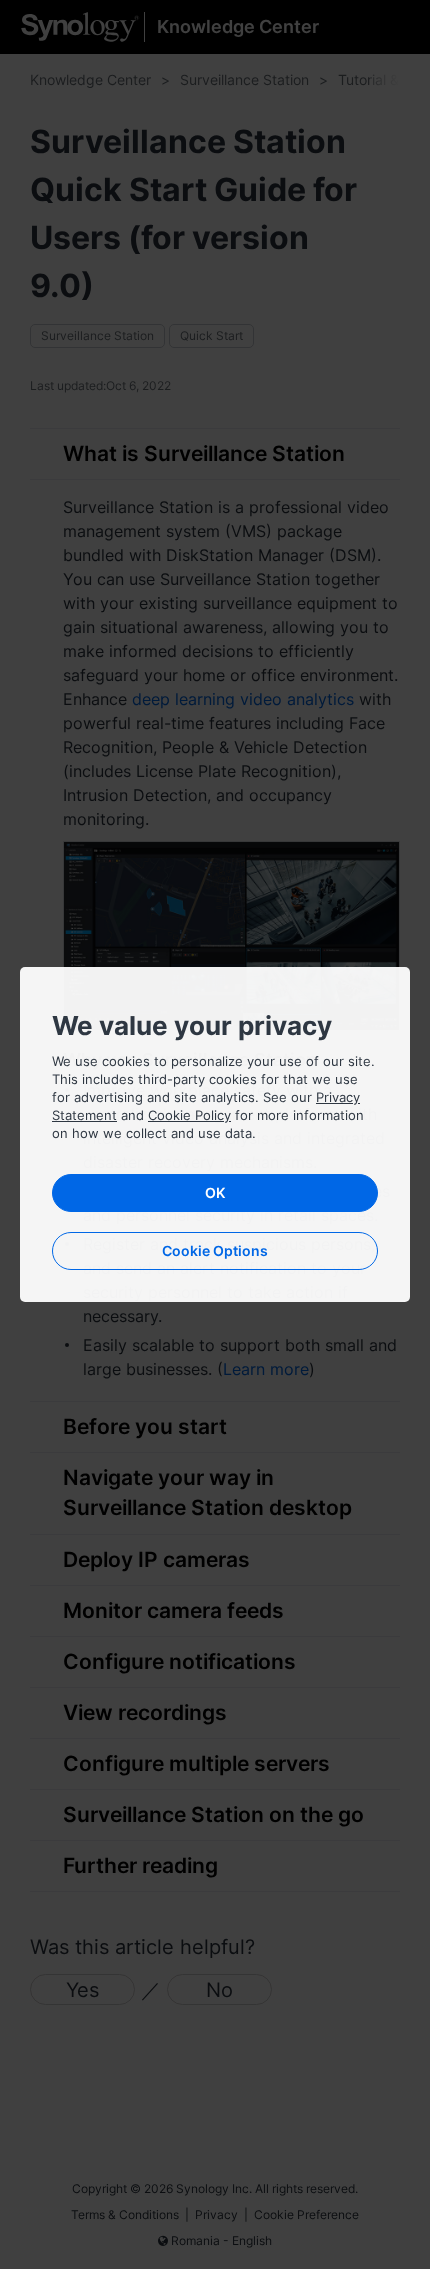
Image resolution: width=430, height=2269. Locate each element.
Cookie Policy (189, 1115)
